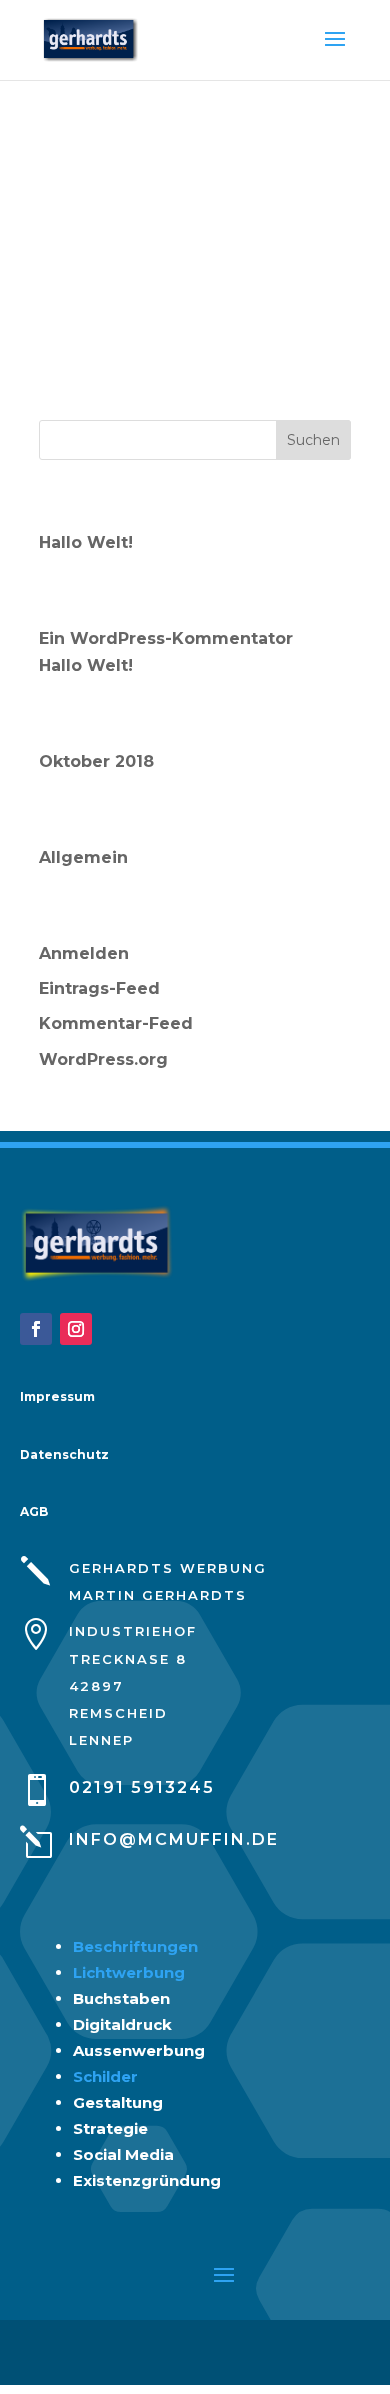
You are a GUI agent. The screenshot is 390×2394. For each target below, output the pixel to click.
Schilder (105, 2076)
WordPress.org (103, 1059)
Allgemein (83, 857)
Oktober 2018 (96, 761)
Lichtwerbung (129, 1972)
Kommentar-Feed (116, 1023)
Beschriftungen (135, 1946)
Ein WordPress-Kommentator (166, 638)
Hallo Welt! (86, 542)
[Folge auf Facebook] (36, 1329)
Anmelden (84, 953)
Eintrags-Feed (99, 988)
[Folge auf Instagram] (76, 1329)
